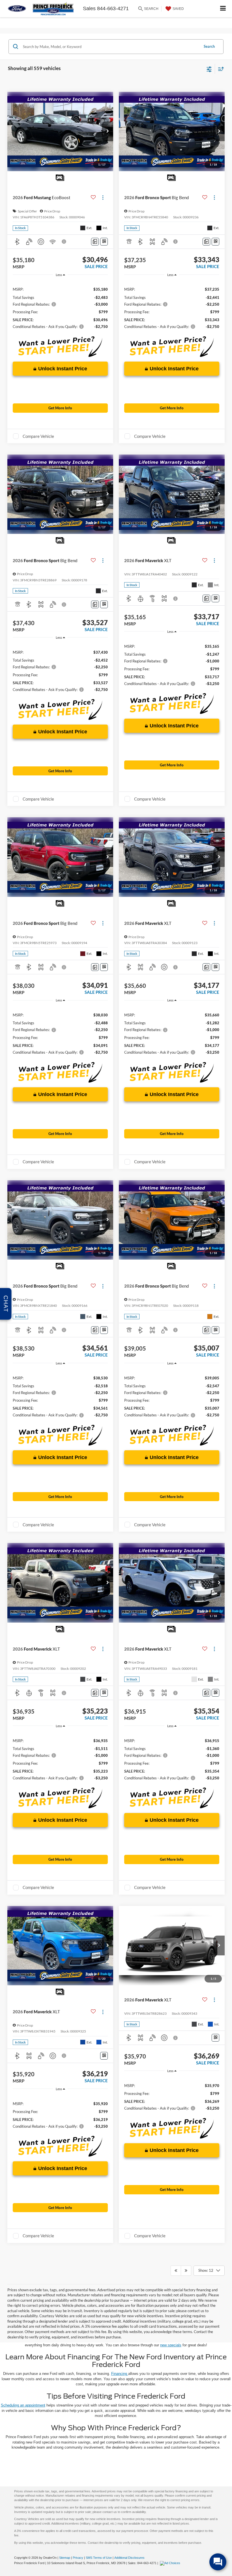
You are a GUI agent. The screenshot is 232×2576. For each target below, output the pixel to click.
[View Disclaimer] (65, 242)
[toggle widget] (218, 2562)
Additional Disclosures (129, 2558)
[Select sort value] (220, 69)
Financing (120, 2374)
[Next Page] (186, 2271)
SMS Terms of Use (99, 2558)
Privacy (78, 2558)
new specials (171, 2345)
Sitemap (65, 2558)
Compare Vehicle (38, 436)
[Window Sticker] (104, 242)
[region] (60, 307)
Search (209, 46)
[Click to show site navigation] (223, 9)
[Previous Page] (176, 2271)
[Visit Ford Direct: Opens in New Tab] (171, 2563)
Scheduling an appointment (23, 2405)
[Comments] (95, 242)
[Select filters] (209, 69)
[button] (108, 131)
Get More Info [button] (60, 408)
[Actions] (103, 198)
